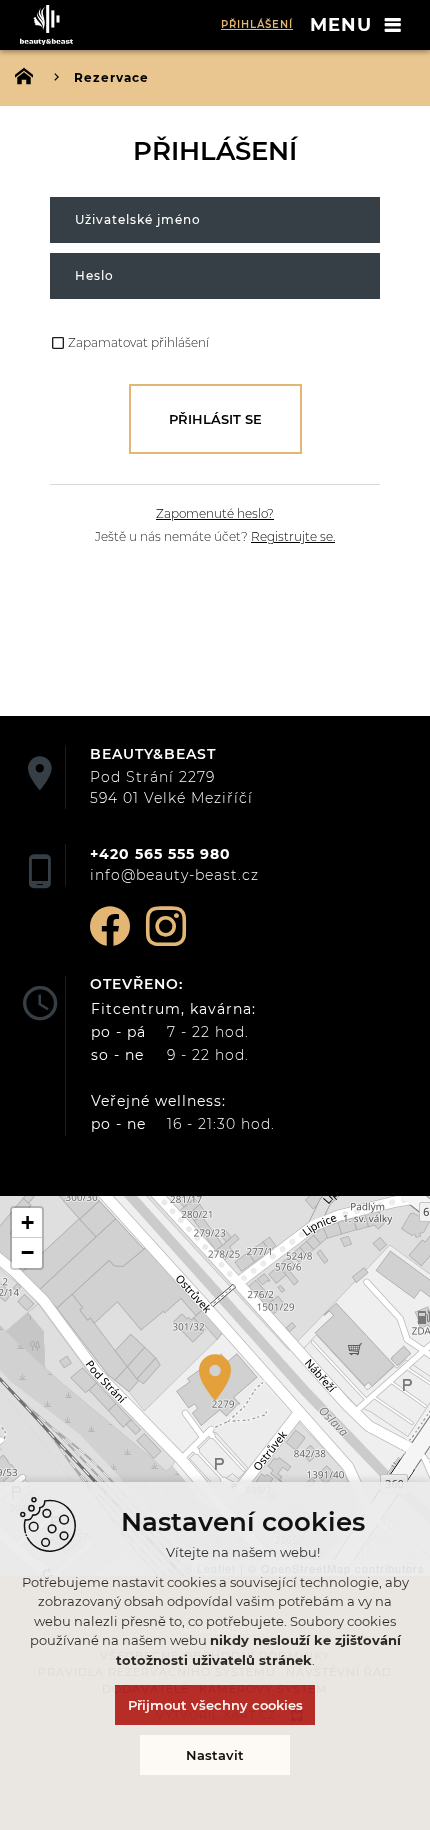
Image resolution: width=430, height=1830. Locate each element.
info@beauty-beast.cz (174, 875)
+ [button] (28, 1222)
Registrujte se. (293, 536)
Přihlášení (257, 24)
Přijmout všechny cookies (215, 1705)
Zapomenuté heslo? (215, 513)
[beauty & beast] (50, 25)
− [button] (28, 1252)
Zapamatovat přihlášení (138, 342)
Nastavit (215, 1755)
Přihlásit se (215, 419)
